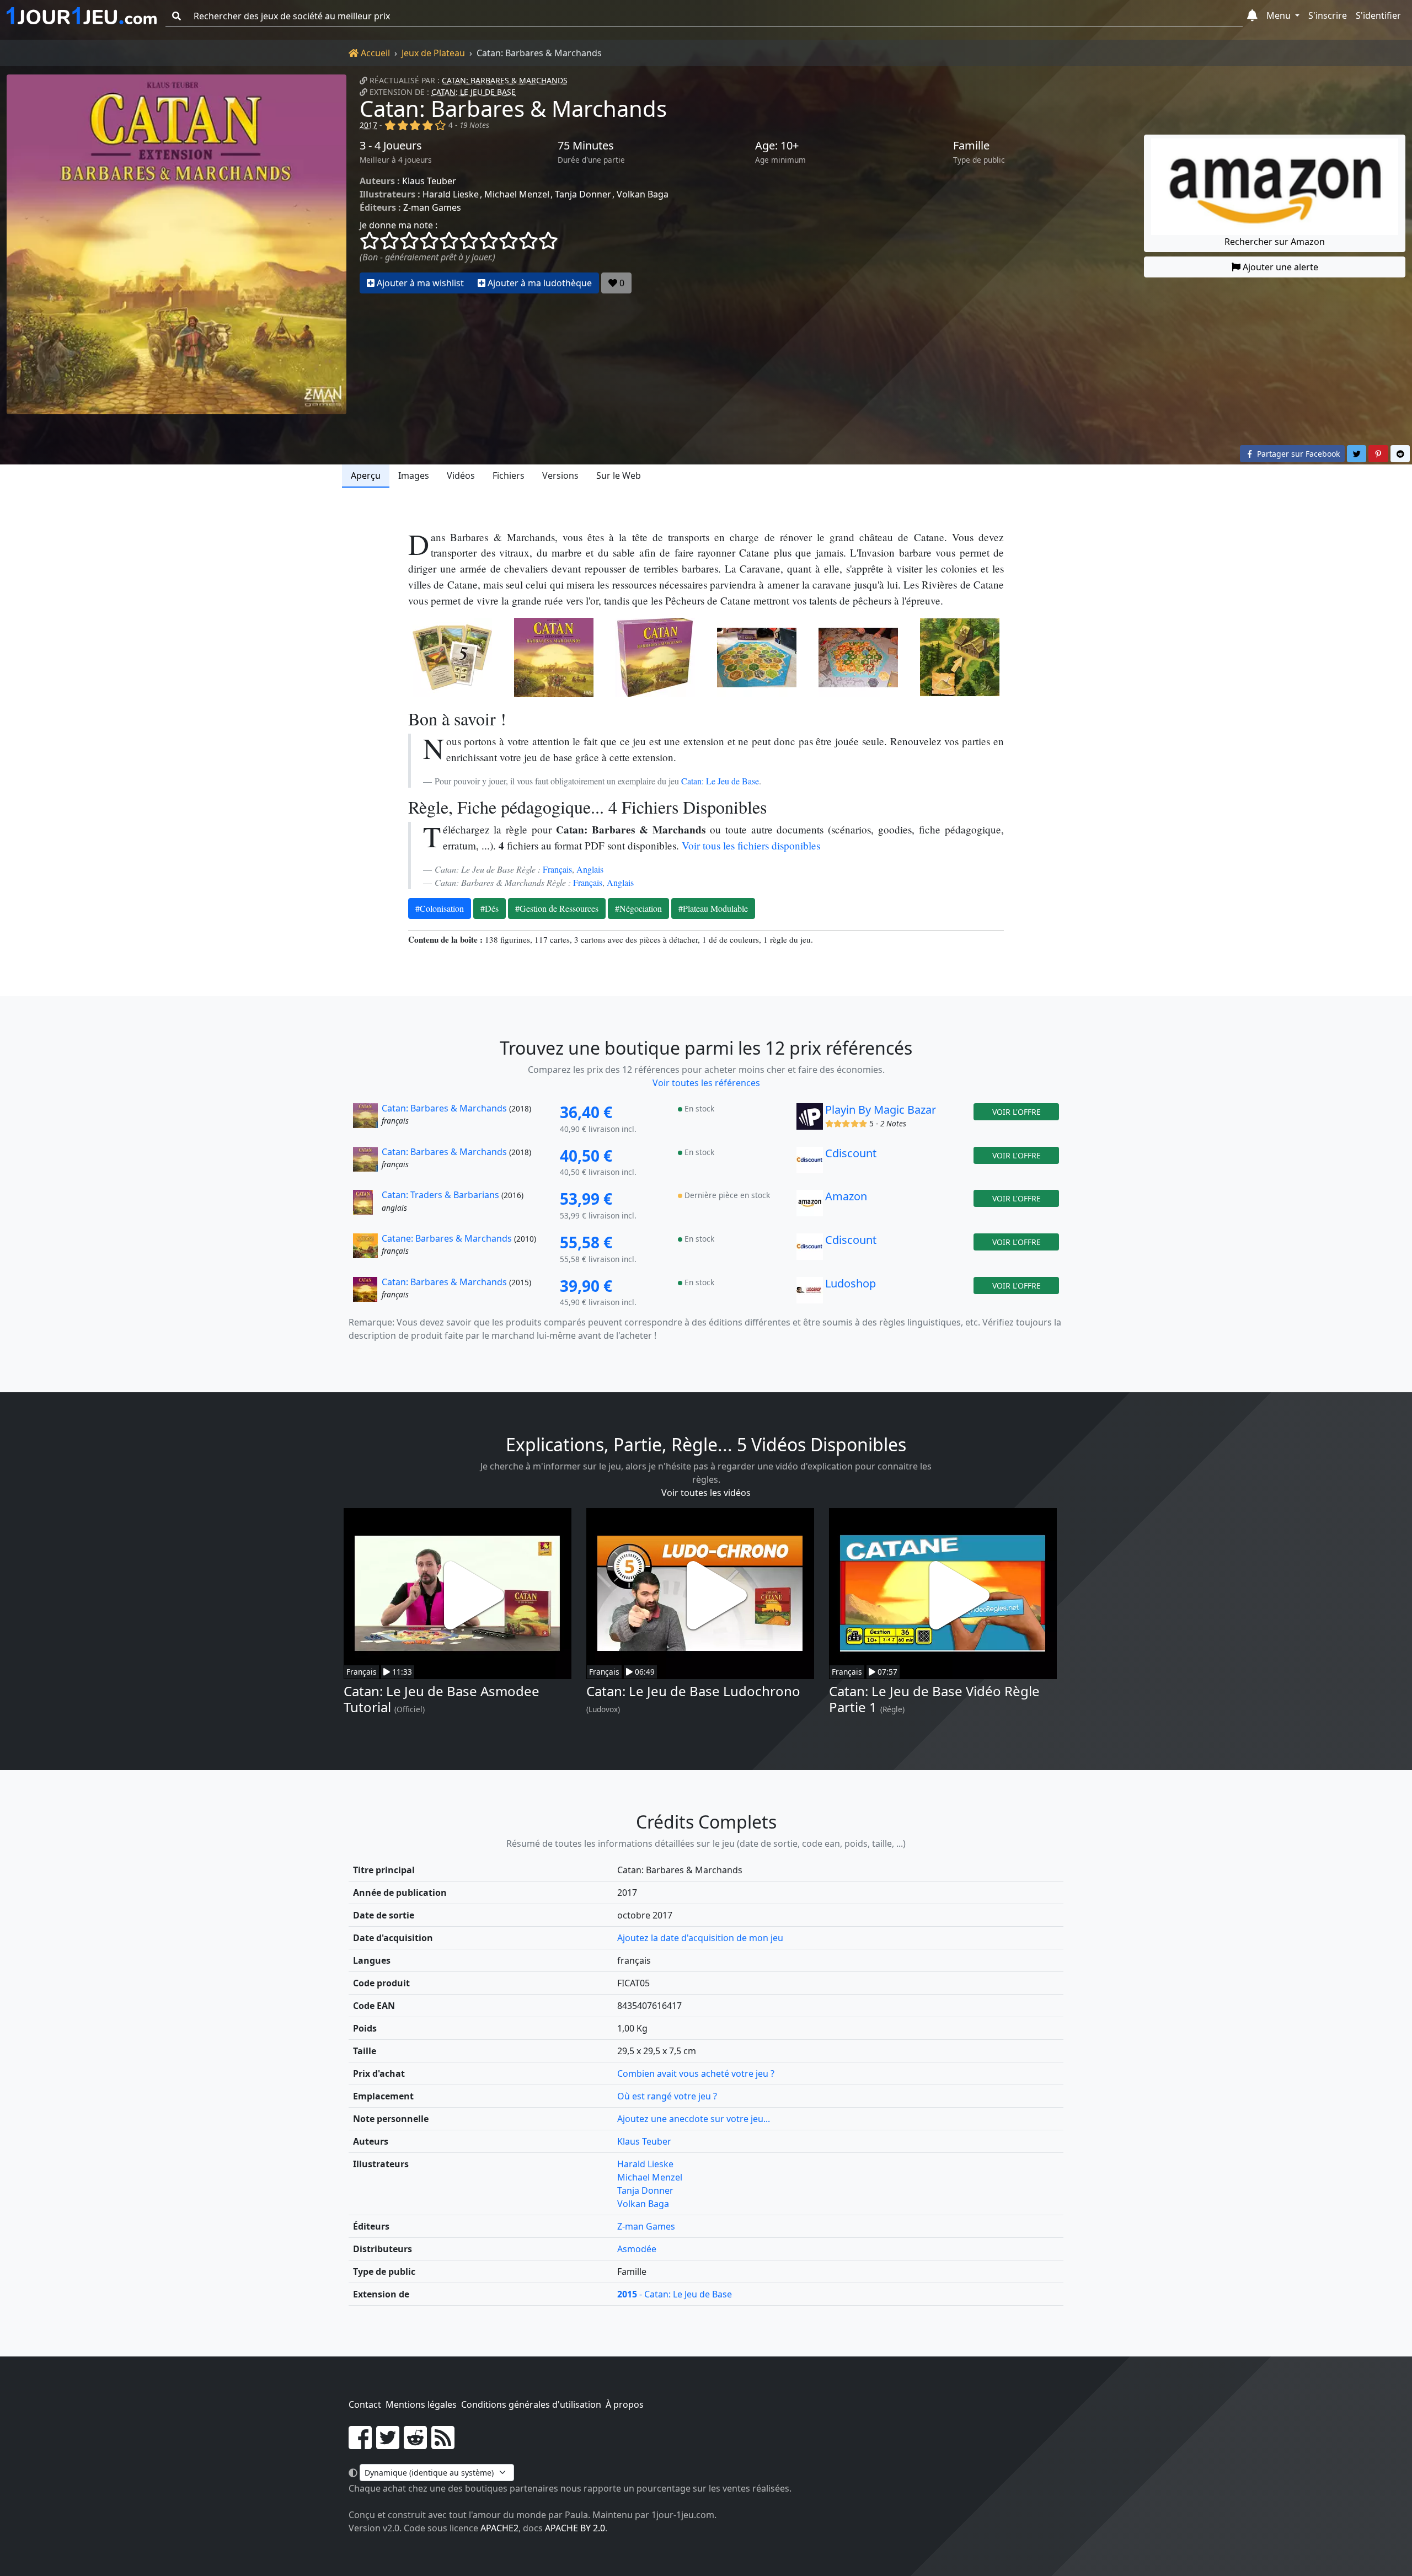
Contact (365, 2404)
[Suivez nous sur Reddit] (415, 2444)
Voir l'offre (1017, 1112)
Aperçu (366, 475)
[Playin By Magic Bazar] (810, 1119)
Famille (971, 146)
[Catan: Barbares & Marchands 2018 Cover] (554, 658)
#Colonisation (440, 908)
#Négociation (638, 908)
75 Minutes (586, 146)
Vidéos (461, 475)
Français (557, 869)
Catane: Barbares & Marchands (447, 1238)
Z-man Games (432, 207)
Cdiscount (851, 1153)
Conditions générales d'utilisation (531, 2404)
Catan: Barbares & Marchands (505, 80)
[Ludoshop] (810, 1293)
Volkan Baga (643, 194)
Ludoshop (851, 1283)
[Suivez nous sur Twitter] (388, 2444)
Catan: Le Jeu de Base (474, 92)
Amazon (846, 1196)
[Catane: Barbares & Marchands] (366, 1249)
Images (414, 475)
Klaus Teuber (429, 181)
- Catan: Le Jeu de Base (675, 2294)
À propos (625, 2404)
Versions (560, 475)
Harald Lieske (451, 194)
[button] (1252, 16)
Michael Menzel (517, 194)
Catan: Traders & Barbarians (440, 1195)
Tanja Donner (583, 194)
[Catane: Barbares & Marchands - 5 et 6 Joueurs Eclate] (757, 658)
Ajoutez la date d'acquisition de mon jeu (700, 1938)
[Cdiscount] (810, 1163)
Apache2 (499, 2528)
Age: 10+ (777, 146)
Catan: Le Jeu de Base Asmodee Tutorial (442, 1699)
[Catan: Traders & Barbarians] (366, 1206)
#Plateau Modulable (713, 908)
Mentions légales (421, 2404)
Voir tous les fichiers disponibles (751, 845)
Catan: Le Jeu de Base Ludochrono (693, 1691)
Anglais (590, 869)
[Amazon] (810, 1206)
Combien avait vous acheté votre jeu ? (696, 2073)
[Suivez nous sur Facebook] (360, 2444)
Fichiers (509, 475)
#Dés (490, 908)
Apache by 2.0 (575, 2528)
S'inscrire (1328, 15)
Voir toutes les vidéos (706, 1493)
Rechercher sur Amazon (1275, 242)
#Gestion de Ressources (557, 908)
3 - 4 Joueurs (391, 146)
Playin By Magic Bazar (881, 1110)
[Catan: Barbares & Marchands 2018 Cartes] (452, 658)
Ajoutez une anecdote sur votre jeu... (694, 2119)
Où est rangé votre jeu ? (667, 2096)
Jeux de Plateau (433, 53)
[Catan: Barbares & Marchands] (176, 244)
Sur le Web (619, 475)
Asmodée (637, 2249)
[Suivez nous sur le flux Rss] (443, 2444)
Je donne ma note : (399, 225)
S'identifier (1378, 15)
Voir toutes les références (706, 1083)
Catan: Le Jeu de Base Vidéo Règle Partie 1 (934, 1699)
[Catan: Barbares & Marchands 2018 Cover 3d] (655, 658)
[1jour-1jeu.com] (82, 16)
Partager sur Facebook (1297, 454)
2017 (368, 125)
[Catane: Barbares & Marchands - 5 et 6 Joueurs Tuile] (960, 658)
